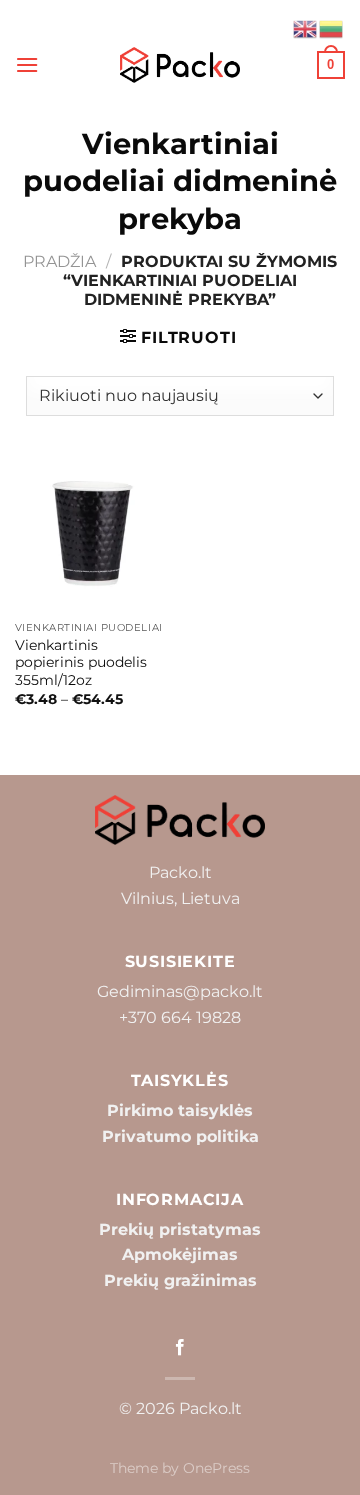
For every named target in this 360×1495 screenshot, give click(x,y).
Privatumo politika (180, 1136)
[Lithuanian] (332, 27)
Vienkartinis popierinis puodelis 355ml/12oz (81, 662)
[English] (306, 27)
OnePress (216, 1468)
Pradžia (59, 261)
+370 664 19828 (180, 1017)
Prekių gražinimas (180, 1280)
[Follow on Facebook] (180, 1348)
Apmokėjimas (180, 1254)
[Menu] (27, 64)
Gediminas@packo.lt (180, 991)
